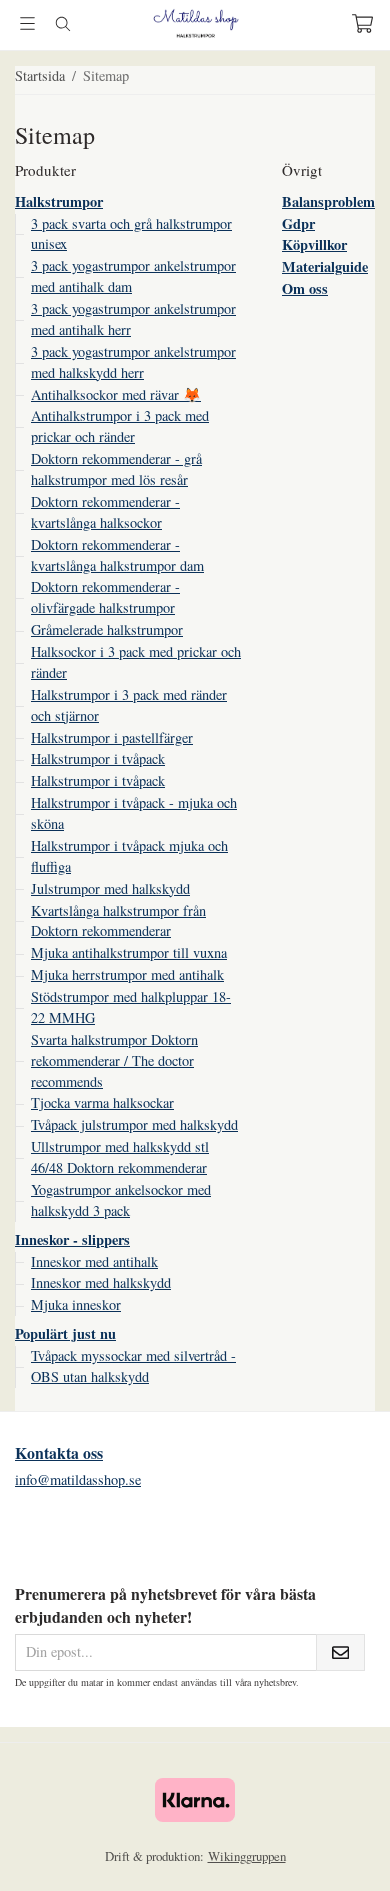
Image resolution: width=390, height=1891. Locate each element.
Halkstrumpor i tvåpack (98, 758)
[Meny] (27, 23)
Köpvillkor (314, 244)
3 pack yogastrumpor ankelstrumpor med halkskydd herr (133, 362)
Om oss (305, 288)
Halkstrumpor (59, 201)
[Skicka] (340, 1652)
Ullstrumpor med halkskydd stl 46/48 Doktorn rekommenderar (120, 1157)
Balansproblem (328, 201)
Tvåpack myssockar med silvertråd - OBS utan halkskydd (133, 1366)
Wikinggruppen (247, 1856)
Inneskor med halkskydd (101, 1282)
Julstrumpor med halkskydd (110, 888)
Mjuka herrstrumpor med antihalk (127, 974)
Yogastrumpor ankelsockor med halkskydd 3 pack (121, 1200)
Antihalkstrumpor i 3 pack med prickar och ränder (120, 426)
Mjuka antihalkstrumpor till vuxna (129, 952)
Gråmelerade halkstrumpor (107, 629)
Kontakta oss (59, 1452)
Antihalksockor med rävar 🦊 (116, 394)
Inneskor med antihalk (94, 1261)
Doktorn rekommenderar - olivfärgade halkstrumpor (105, 597)
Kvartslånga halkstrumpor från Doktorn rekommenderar (118, 921)
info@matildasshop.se (78, 1479)
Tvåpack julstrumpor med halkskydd (134, 1124)
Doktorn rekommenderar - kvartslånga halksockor (105, 512)
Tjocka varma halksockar (102, 1102)
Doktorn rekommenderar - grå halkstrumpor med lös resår (116, 469)
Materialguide (325, 266)
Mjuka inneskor (76, 1304)
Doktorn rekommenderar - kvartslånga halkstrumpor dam (117, 555)
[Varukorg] (362, 23)
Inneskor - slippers (72, 1239)
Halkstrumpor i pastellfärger (112, 737)
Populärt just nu (65, 1333)
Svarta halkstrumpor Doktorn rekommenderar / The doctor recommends (114, 1060)
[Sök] (62, 24)
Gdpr (298, 223)
